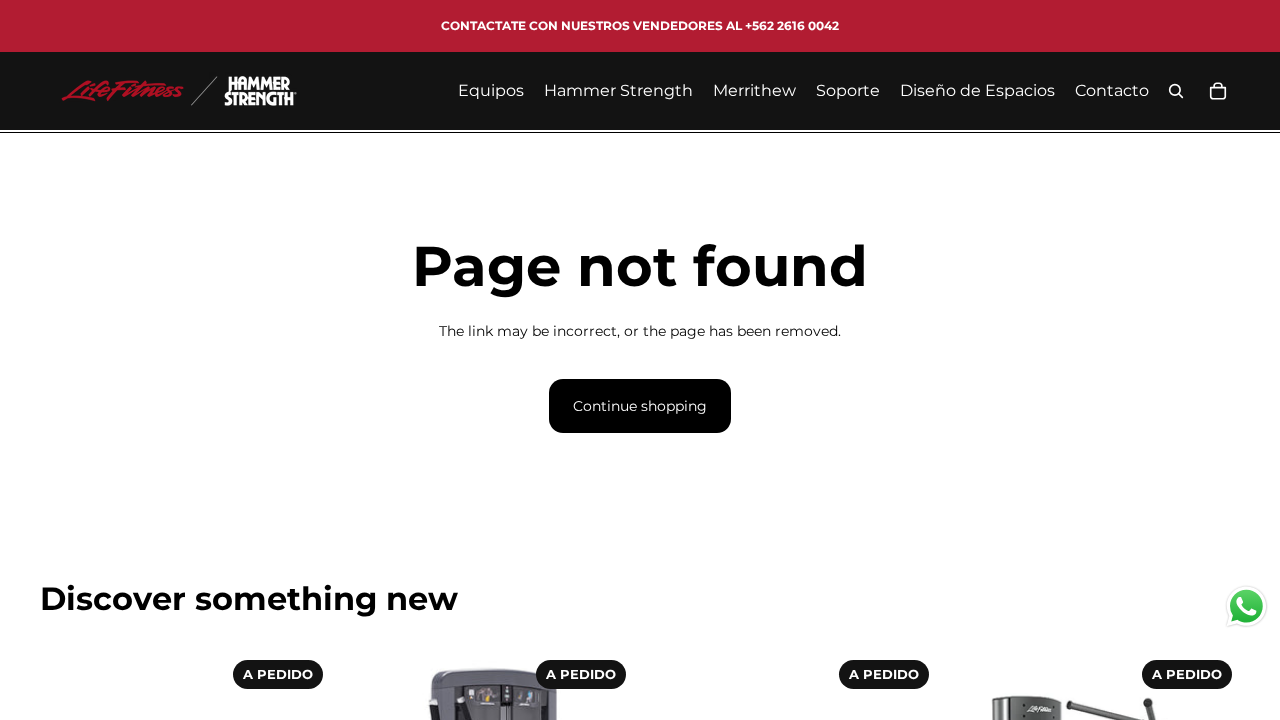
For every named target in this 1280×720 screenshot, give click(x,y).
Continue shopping (640, 406)
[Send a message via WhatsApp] (1246, 606)
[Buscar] (1176, 91)
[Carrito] (1218, 91)
